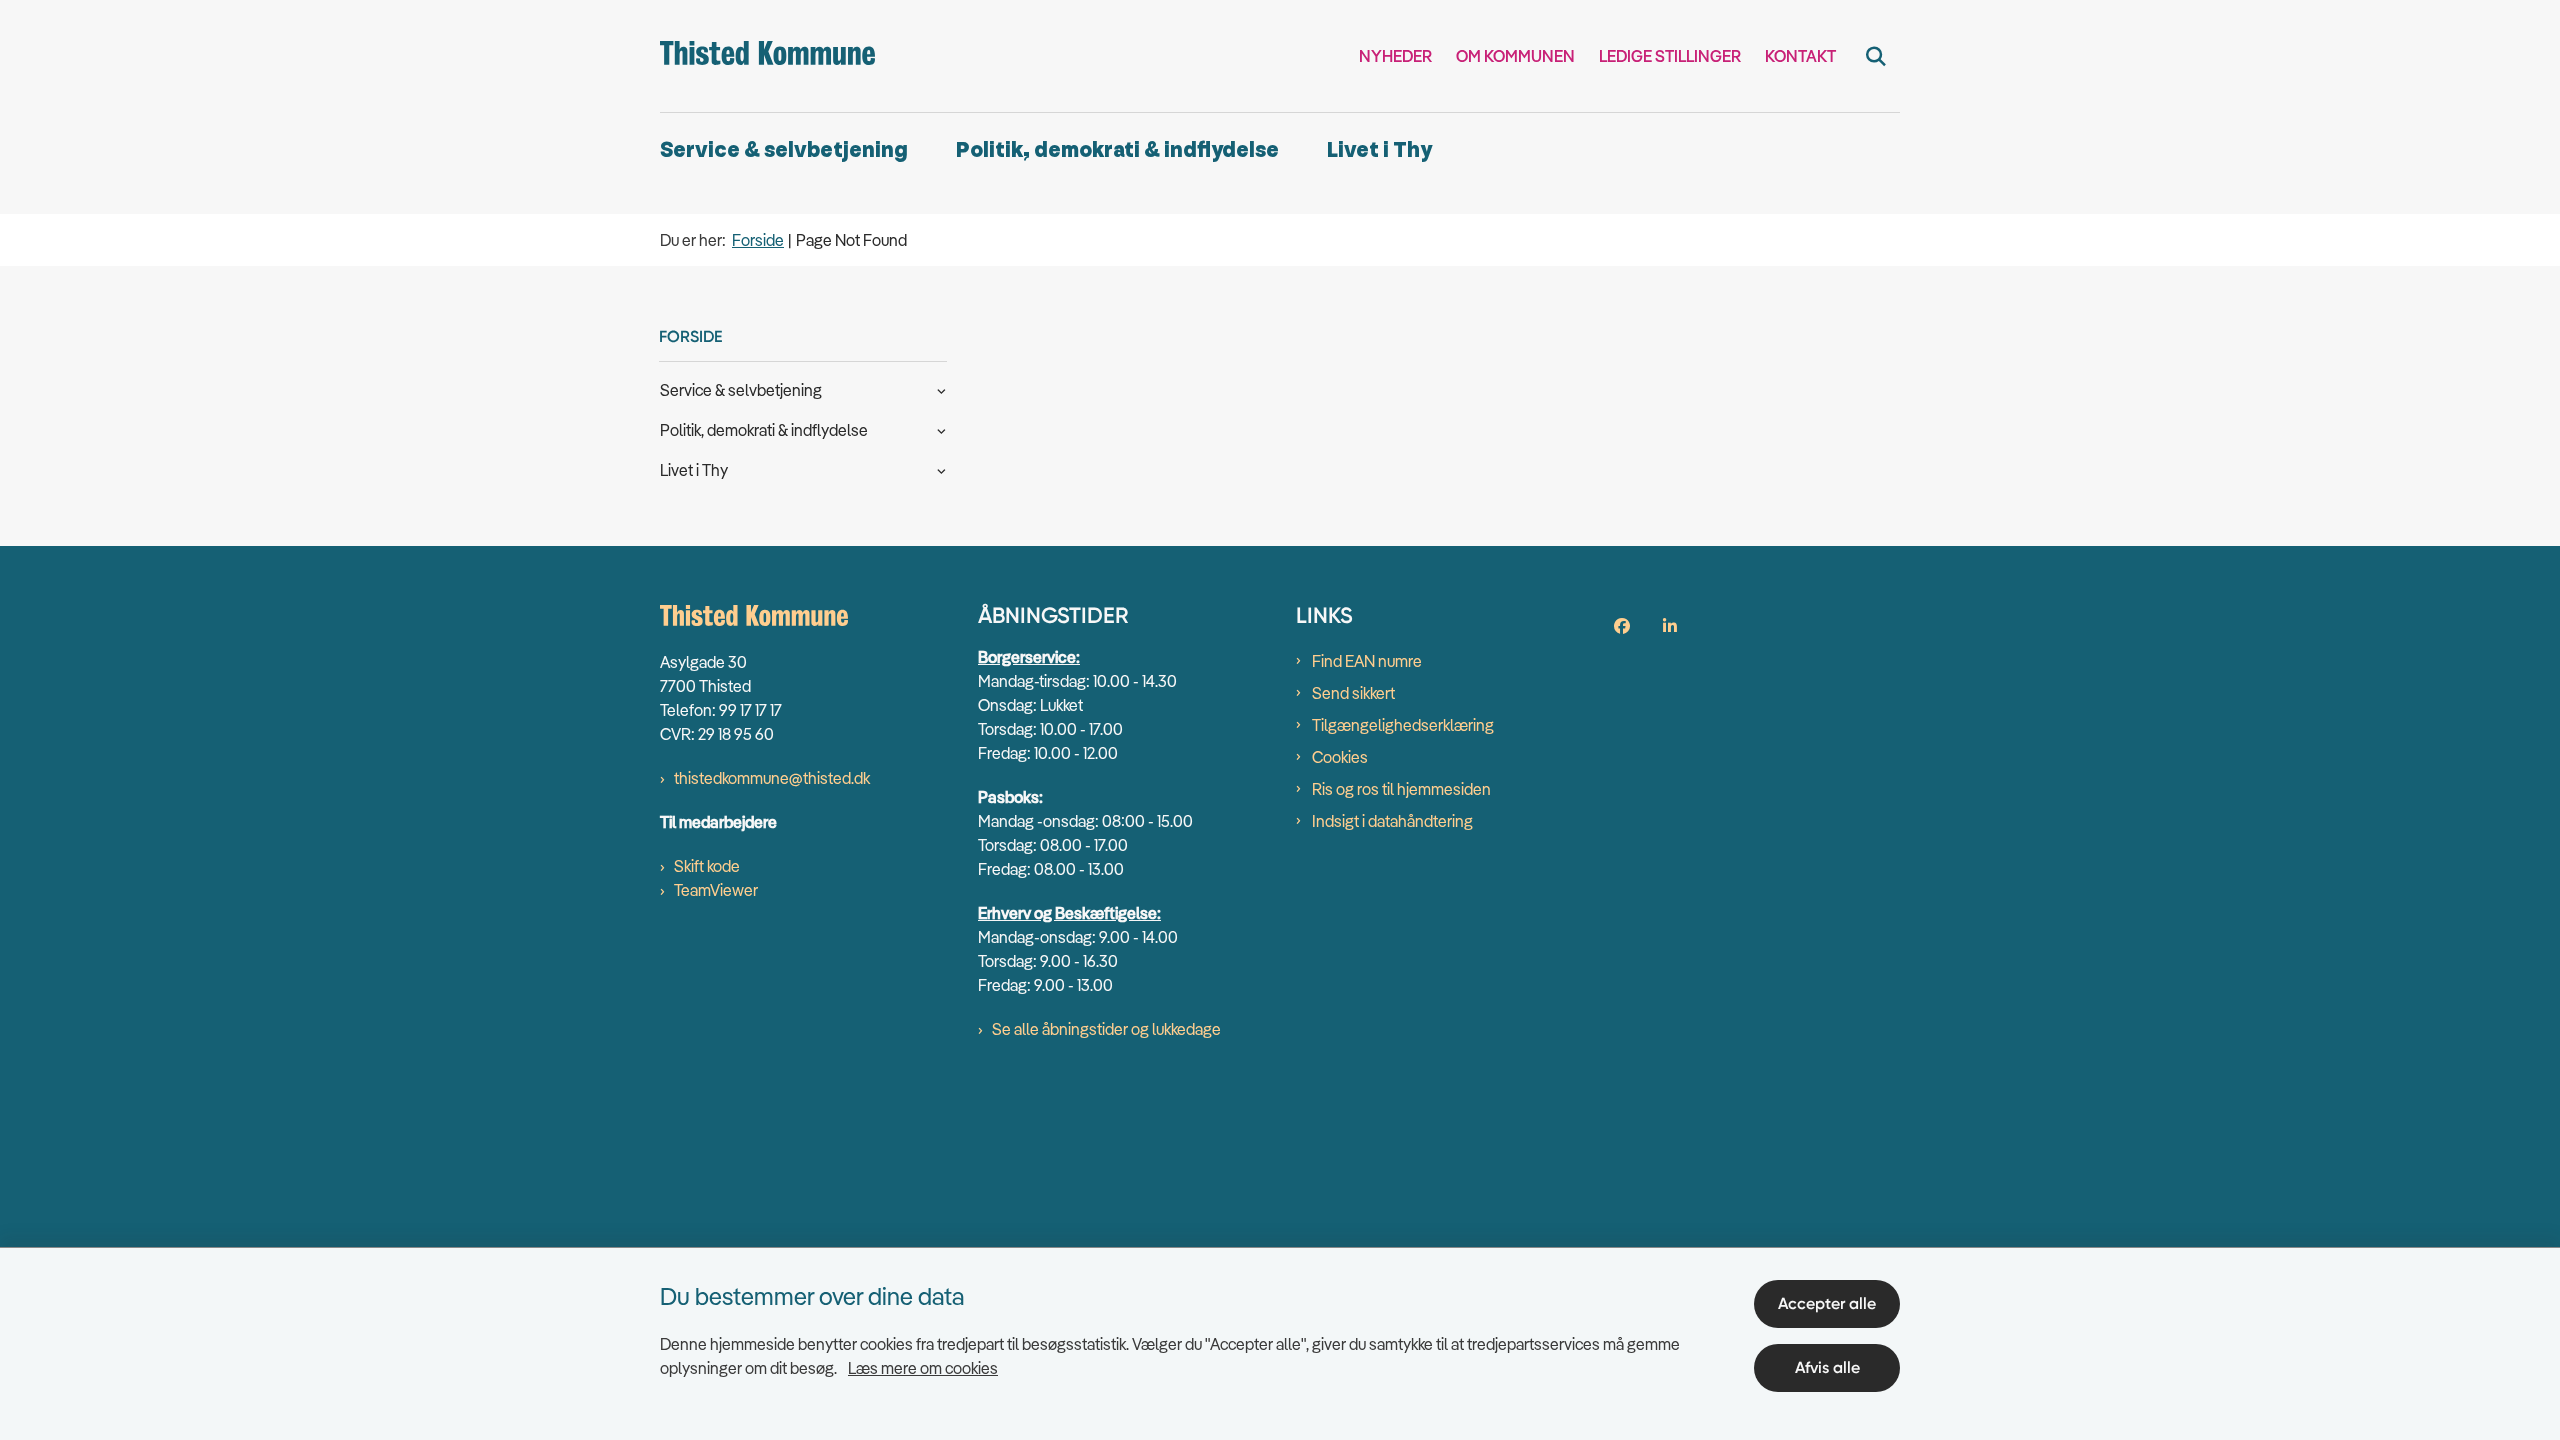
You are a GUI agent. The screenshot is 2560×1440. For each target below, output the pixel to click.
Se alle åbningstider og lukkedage (1106, 1029)
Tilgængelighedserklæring (1403, 725)
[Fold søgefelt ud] (1876, 56)
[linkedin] (1670, 626)
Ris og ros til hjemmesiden (1401, 789)
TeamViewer (716, 890)
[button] (936, 389)
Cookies (1340, 757)
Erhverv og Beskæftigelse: (1069, 913)
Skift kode (707, 866)
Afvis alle (1827, 1367)
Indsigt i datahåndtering (1392, 821)
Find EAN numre (1367, 661)
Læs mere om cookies (923, 1368)
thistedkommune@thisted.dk (772, 778)
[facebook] (1622, 626)
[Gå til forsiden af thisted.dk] (767, 56)
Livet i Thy (1379, 150)
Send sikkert (1353, 693)
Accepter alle (1827, 1303)
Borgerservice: (1029, 657)
